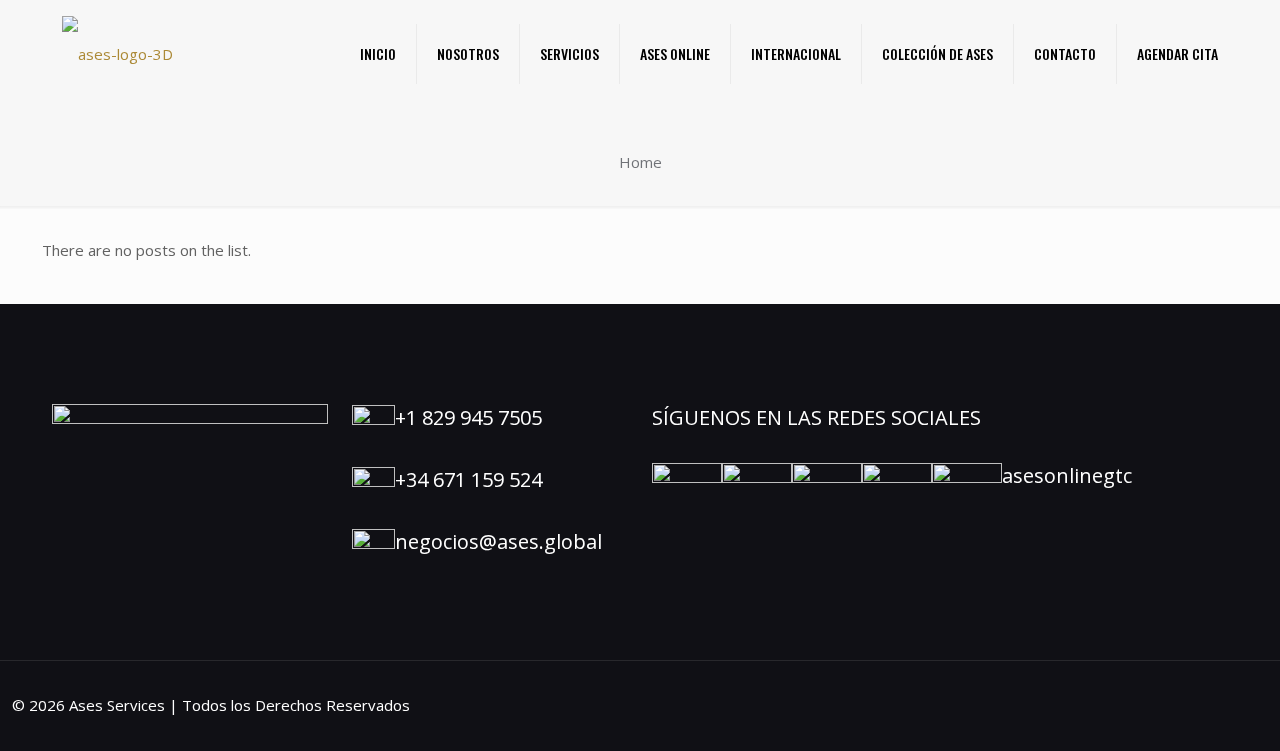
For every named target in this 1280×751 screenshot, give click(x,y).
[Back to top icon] (1184, 710)
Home (640, 162)
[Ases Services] (117, 53)
